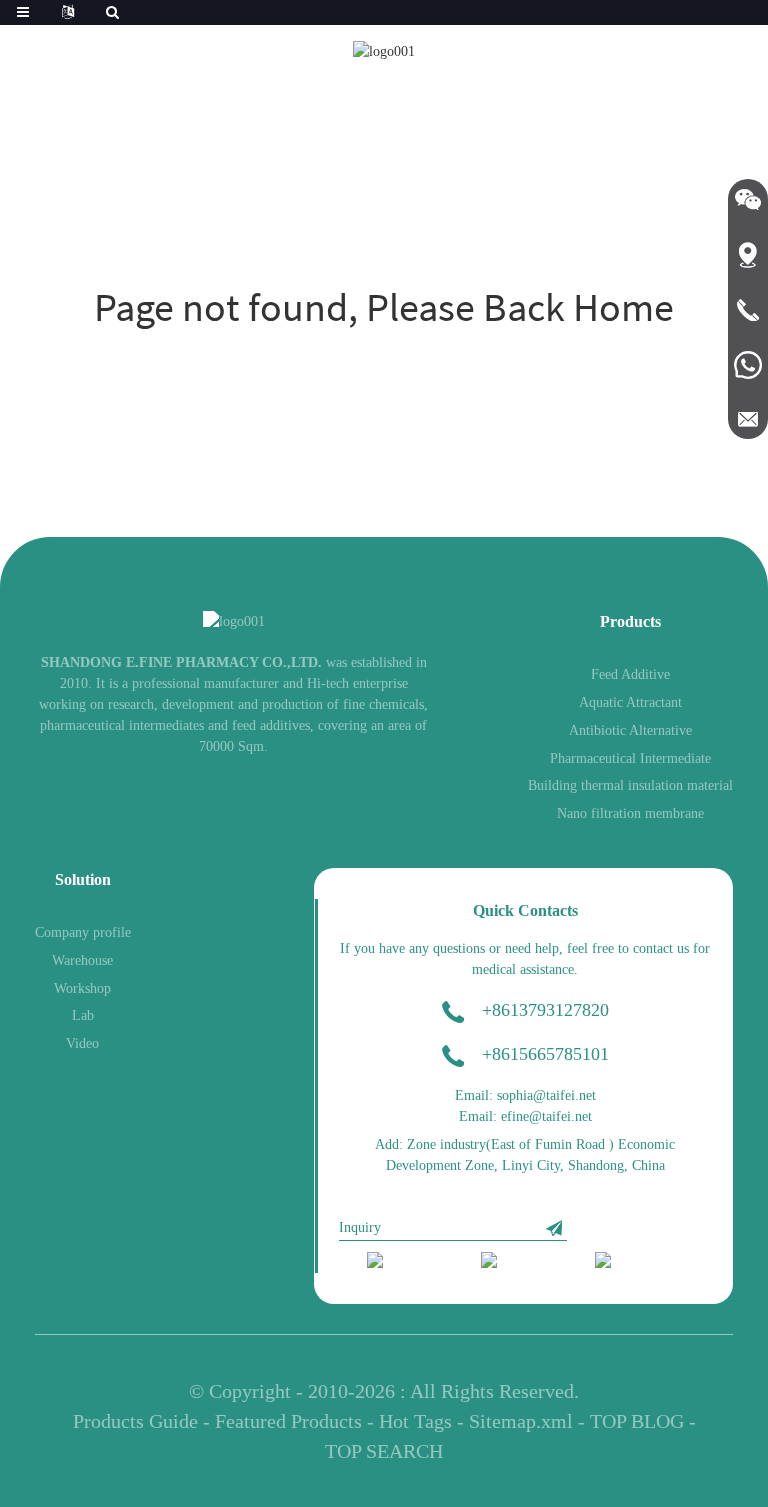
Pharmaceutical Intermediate (630, 758)
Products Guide (135, 1421)
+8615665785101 (545, 1054)
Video (82, 1043)
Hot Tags (415, 1421)
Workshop (82, 988)
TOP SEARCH (384, 1451)
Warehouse (82, 960)
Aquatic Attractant (630, 702)
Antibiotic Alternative (630, 730)
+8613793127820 (545, 1010)
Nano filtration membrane (630, 813)
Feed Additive (630, 674)
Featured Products (288, 1421)
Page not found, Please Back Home (384, 307)
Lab (83, 1015)
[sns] (410, 1262)
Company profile (83, 932)
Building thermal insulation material (630, 785)
